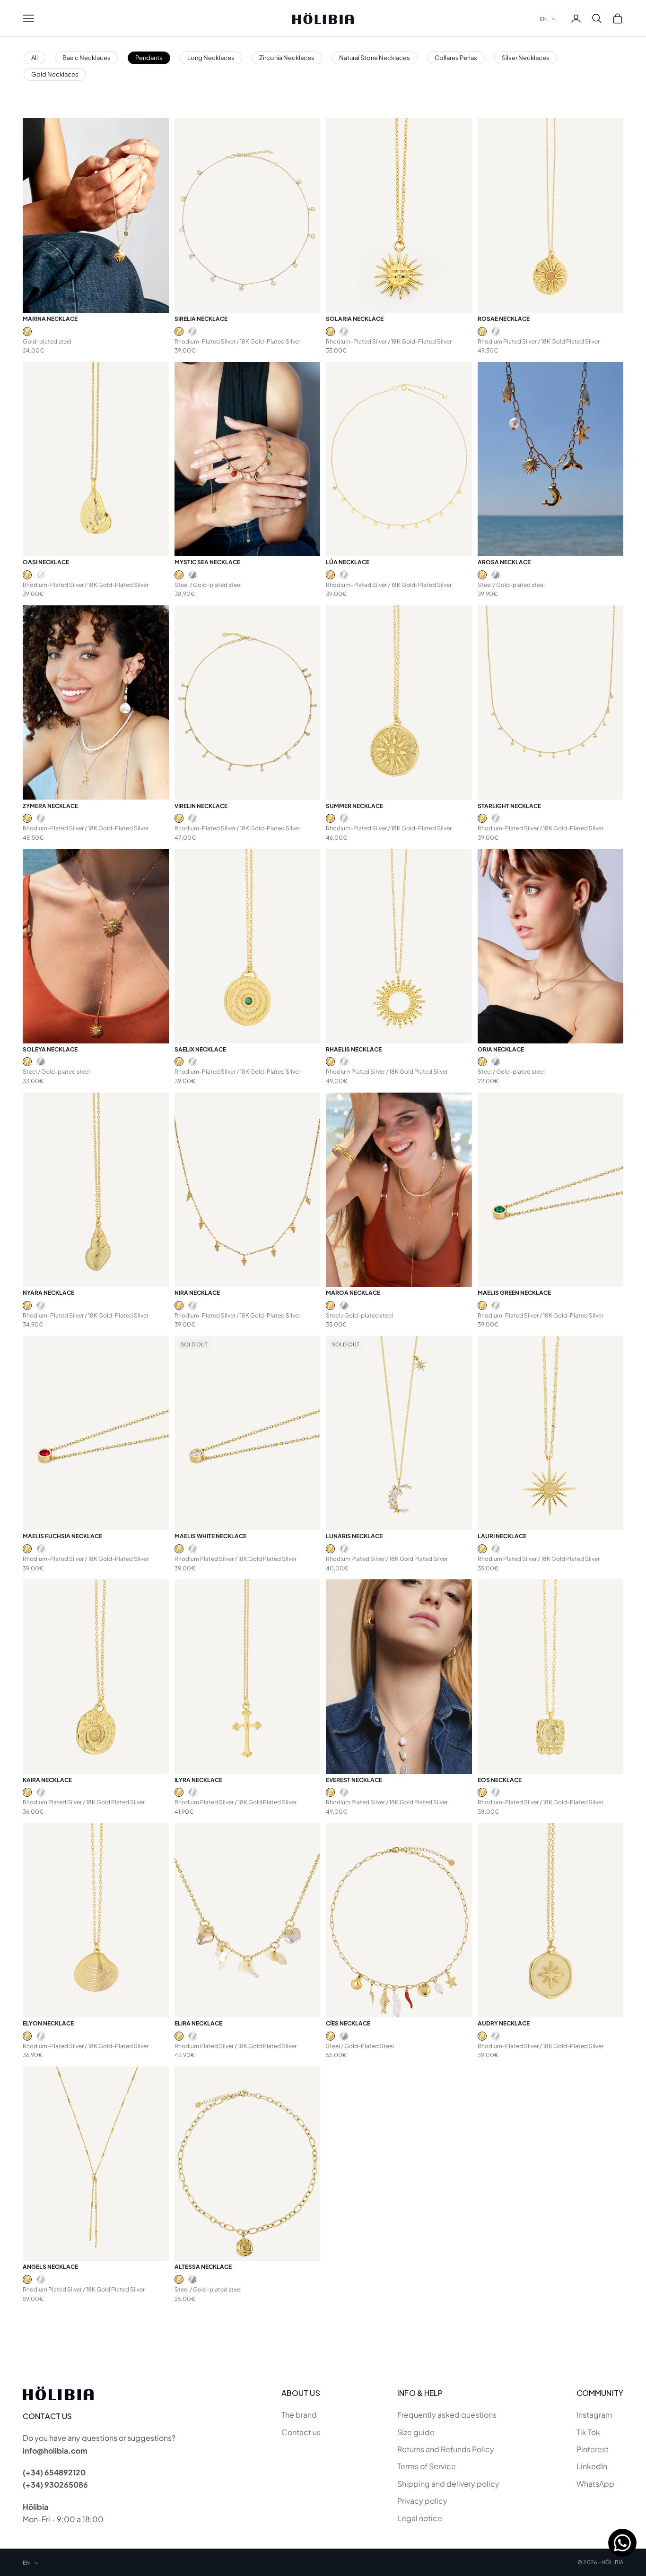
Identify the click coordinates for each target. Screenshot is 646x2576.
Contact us (301, 2432)
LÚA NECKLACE (348, 562)
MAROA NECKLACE (353, 1293)
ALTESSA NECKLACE (203, 2267)
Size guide (416, 2432)
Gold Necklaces (55, 74)
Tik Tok (588, 2432)
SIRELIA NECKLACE (201, 319)
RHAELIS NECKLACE (354, 1049)
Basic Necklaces (87, 58)
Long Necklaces (211, 58)
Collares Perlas (456, 58)
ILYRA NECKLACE (198, 1780)
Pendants (149, 58)
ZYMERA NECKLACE (50, 806)
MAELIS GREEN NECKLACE (514, 1293)
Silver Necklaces (526, 58)
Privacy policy (422, 2501)
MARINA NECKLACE (50, 319)
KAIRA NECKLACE (47, 1780)
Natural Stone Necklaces (375, 58)
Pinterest (593, 2449)
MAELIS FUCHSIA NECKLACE (62, 1536)
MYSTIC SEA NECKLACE (207, 562)
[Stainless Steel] (193, 575)
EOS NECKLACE (500, 1780)
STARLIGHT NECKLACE (509, 806)
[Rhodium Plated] (193, 332)
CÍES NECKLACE (348, 2023)
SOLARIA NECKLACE (355, 319)
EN (543, 19)
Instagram (594, 2415)
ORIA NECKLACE (501, 1049)
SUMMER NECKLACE (354, 806)
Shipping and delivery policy (448, 2484)
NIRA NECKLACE (197, 1293)
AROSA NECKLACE (504, 562)
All (35, 58)
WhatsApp (595, 2484)
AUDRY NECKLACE (504, 2023)
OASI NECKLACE (46, 562)
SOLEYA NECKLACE (50, 1049)
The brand (299, 2415)
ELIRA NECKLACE (198, 2023)
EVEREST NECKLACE (354, 1780)
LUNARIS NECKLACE (354, 1536)
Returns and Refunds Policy (446, 2449)
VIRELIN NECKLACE (201, 806)
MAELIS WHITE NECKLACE (210, 1536)
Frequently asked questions (447, 2415)
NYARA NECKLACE (48, 1293)
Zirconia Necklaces (287, 58)
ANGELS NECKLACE (50, 2267)
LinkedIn (592, 2466)
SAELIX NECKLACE (200, 1049)
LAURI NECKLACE (502, 1536)
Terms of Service (427, 2466)
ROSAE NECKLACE (504, 319)
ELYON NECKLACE (48, 2023)
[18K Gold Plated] (27, 332)
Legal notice (420, 2518)
